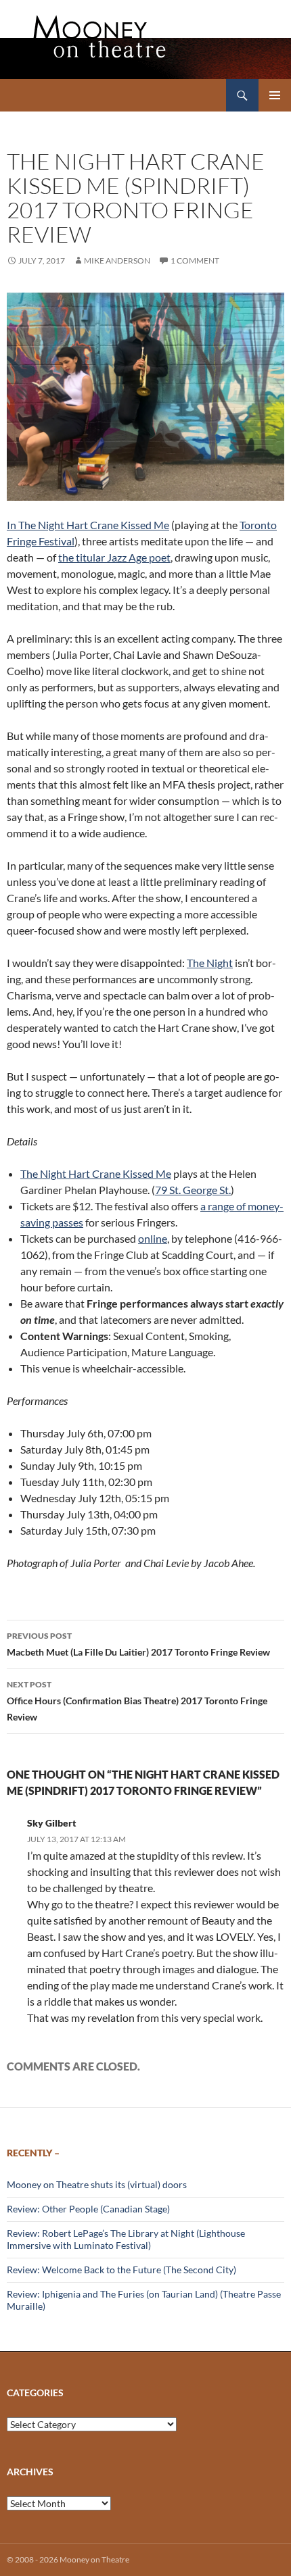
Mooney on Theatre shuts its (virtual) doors (97, 2184)
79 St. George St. (193, 1190)
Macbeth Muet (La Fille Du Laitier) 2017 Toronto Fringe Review (138, 1644)
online (153, 1238)
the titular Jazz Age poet (114, 557)
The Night (210, 963)
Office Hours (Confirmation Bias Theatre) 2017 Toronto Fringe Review (137, 1701)
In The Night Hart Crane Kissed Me (88, 525)
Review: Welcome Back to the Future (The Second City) (121, 2270)
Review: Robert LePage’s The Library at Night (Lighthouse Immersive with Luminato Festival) (126, 2239)
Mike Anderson (117, 261)
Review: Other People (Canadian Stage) (88, 2209)
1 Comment (195, 261)
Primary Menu (275, 95)
